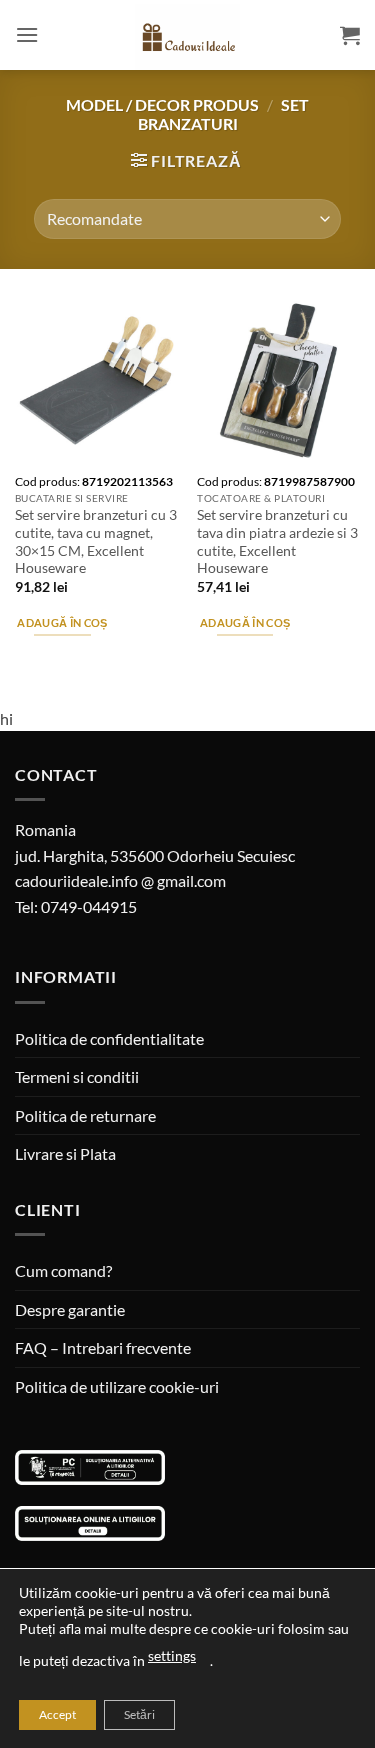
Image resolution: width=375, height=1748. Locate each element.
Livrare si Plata (65, 1153)
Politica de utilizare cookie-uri (117, 1386)
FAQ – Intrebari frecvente (103, 1347)
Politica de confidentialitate (109, 1038)
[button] (27, 34)
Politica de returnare (85, 1115)
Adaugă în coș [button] (62, 622)
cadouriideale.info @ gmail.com (120, 880)
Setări (139, 1714)
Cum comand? (63, 1270)
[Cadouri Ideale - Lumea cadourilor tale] (188, 39)
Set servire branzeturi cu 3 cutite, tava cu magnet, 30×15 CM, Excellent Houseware (96, 541)
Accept (57, 1714)
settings (172, 1655)
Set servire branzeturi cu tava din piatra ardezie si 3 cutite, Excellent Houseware (277, 541)
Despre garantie (70, 1309)
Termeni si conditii (77, 1076)
